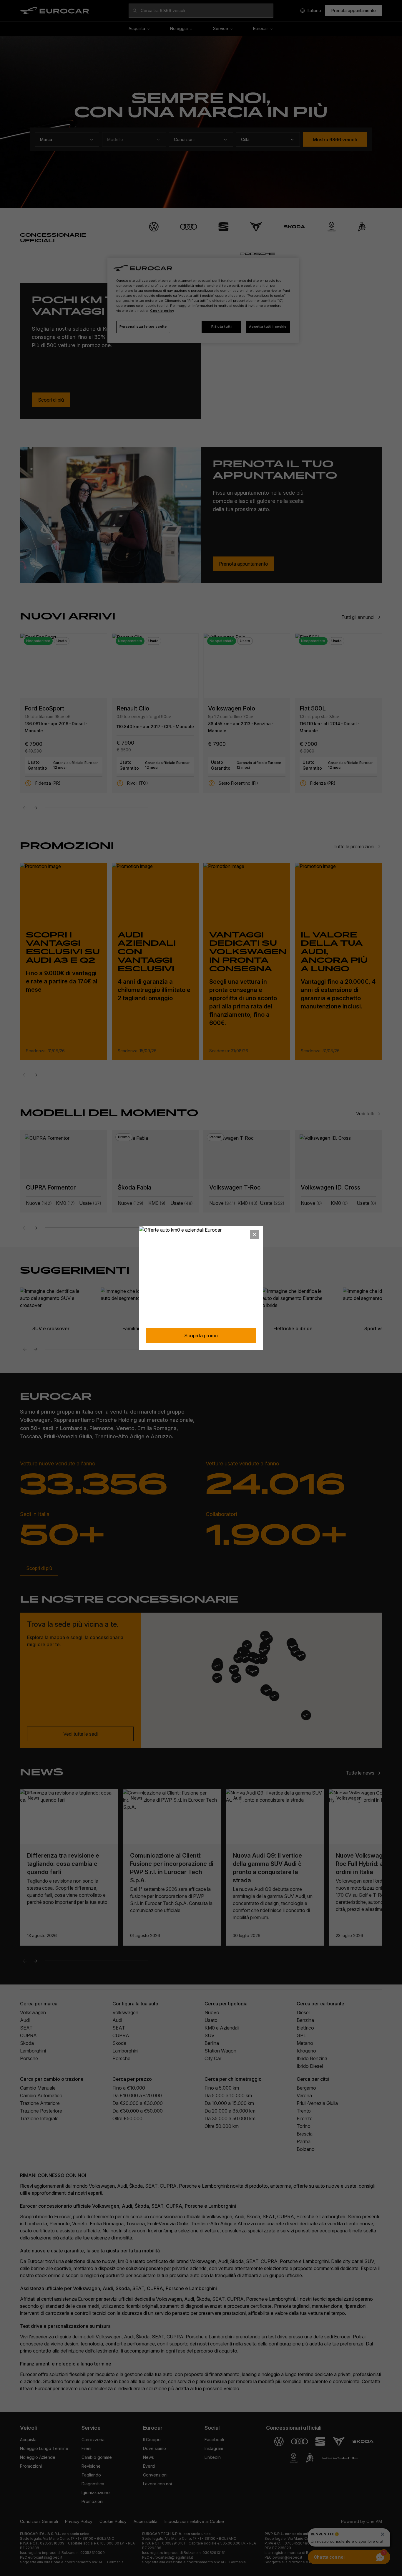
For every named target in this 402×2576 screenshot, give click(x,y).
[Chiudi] (255, 1235)
